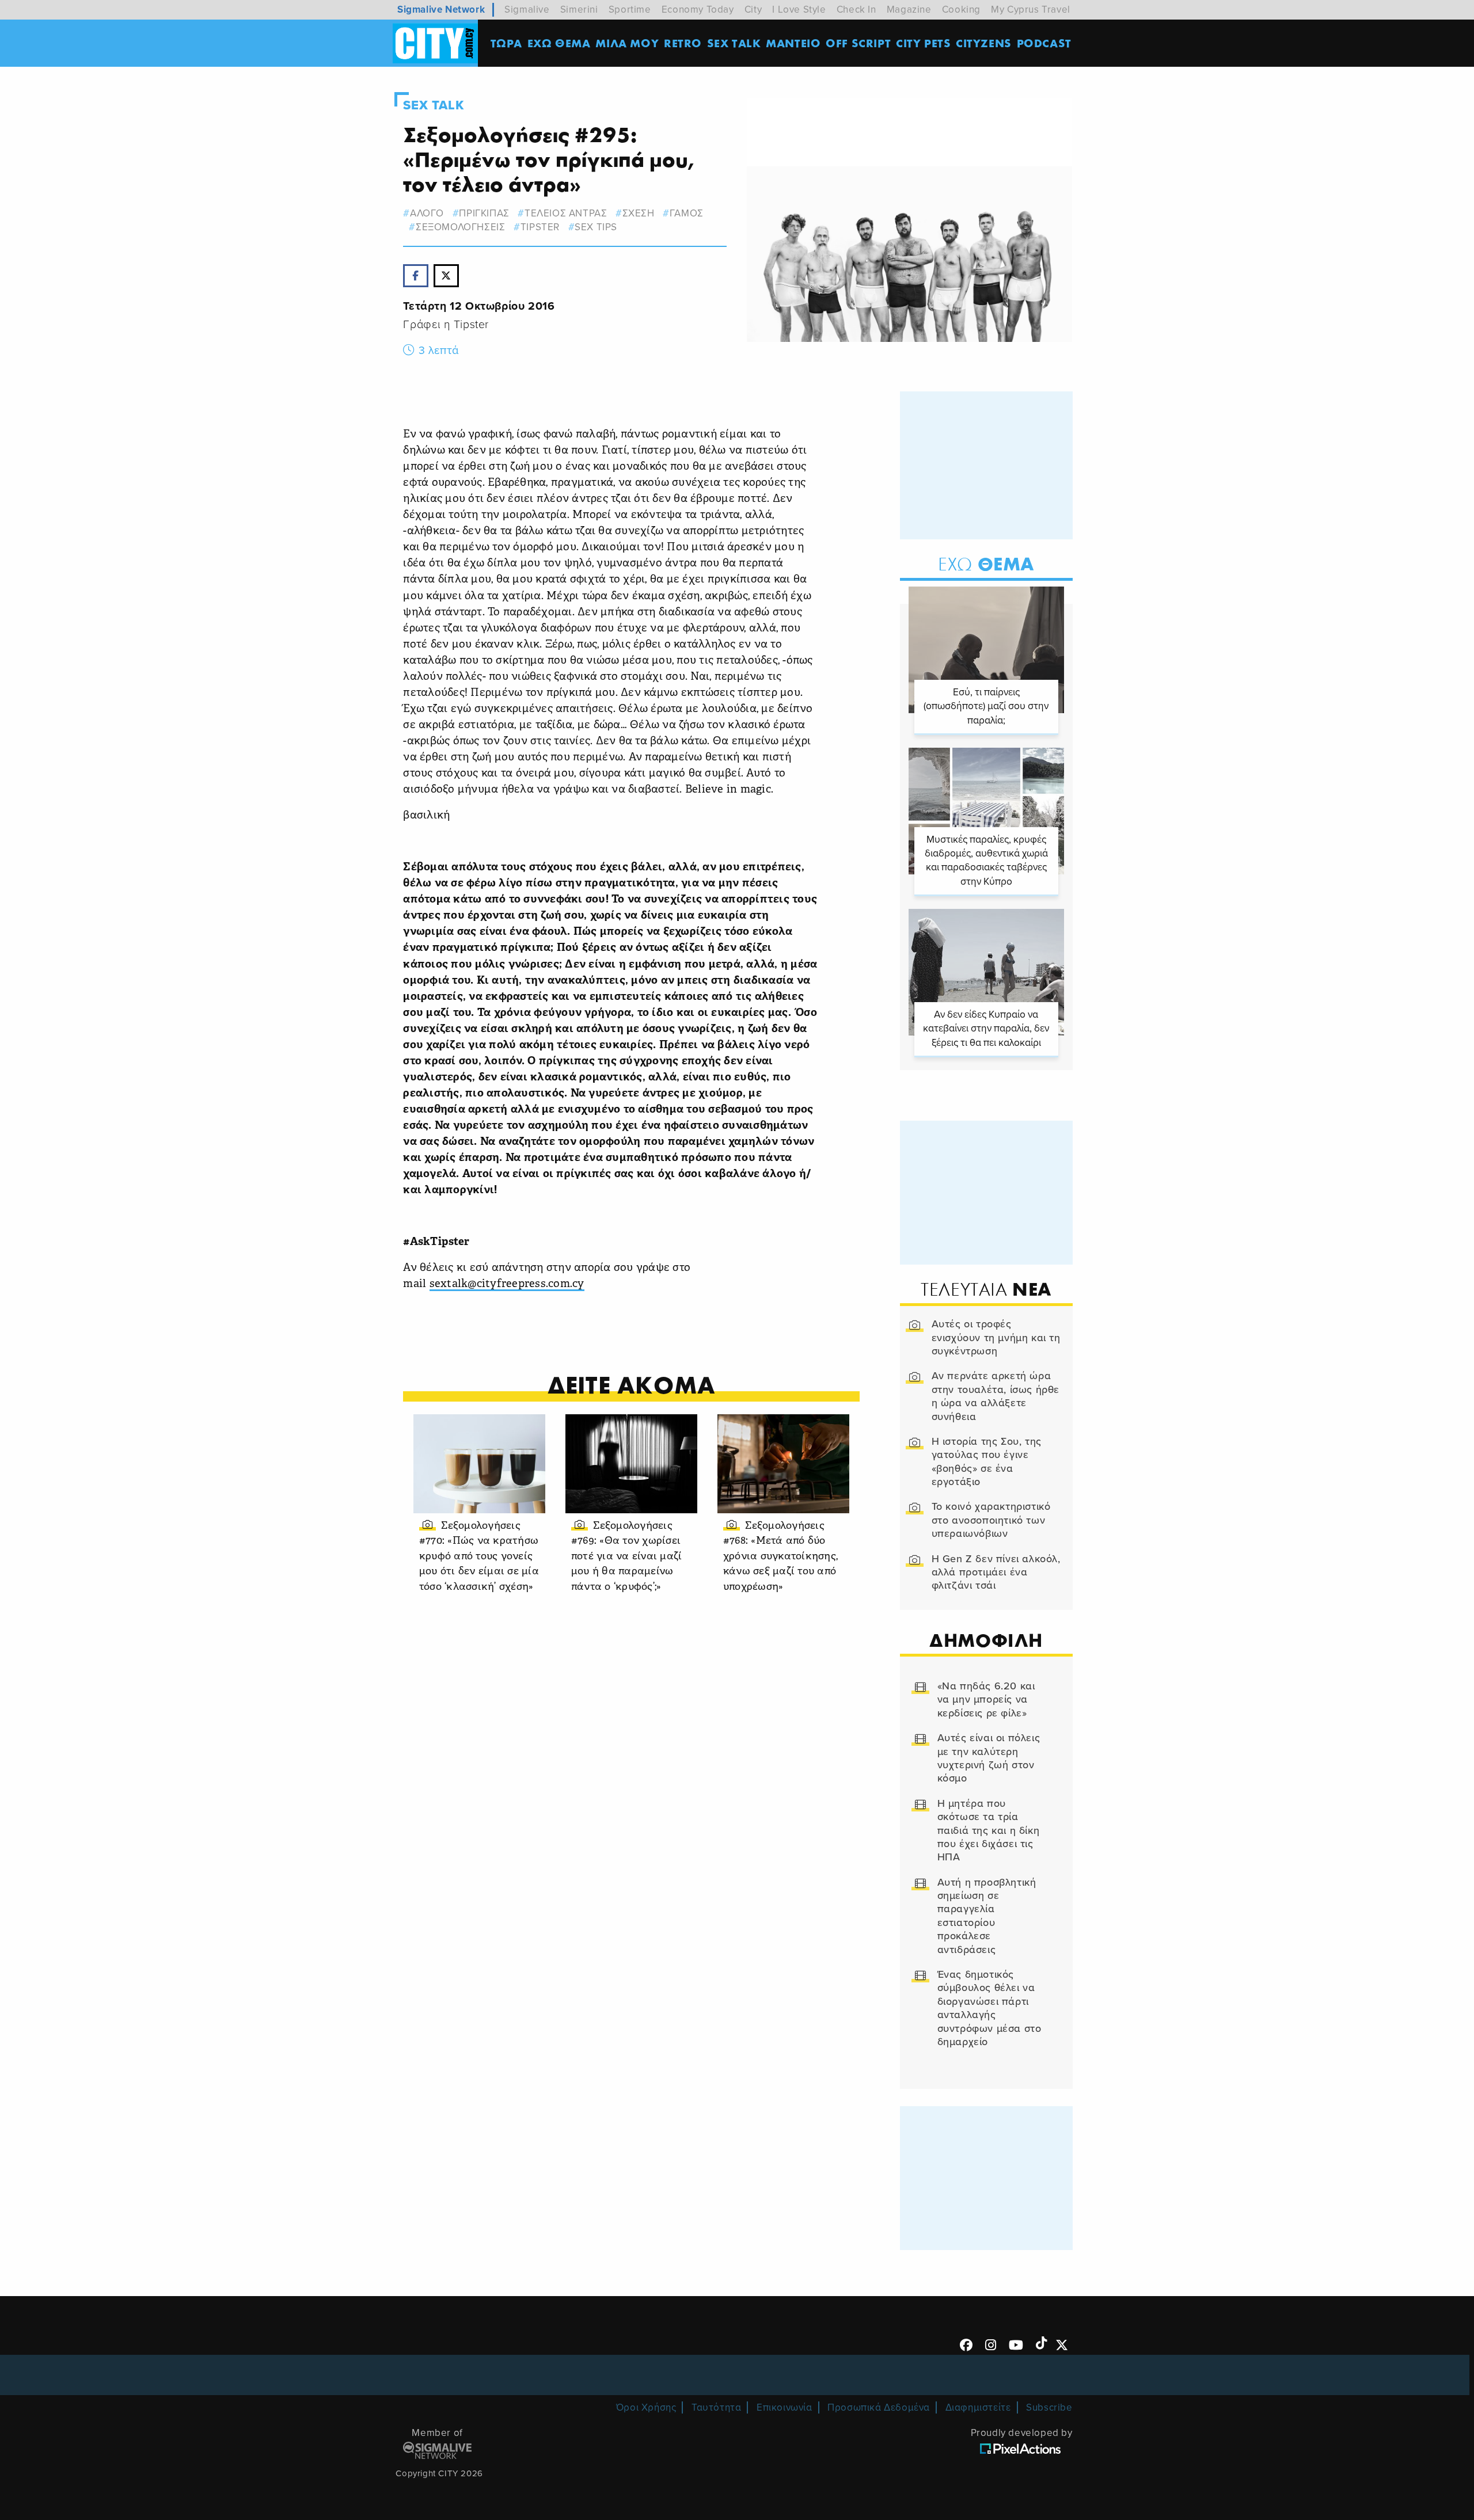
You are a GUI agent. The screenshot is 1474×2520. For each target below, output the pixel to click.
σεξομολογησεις (460, 227)
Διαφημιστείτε (978, 2407)
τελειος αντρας (566, 213)
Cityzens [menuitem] (984, 43)
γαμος (687, 213)
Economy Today (698, 9)
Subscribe (1049, 2407)
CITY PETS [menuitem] (923, 43)
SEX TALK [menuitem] (734, 43)
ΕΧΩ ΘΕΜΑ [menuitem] (559, 43)
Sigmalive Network (441, 9)
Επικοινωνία (785, 2407)
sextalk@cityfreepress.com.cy (507, 1284)
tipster (540, 227)
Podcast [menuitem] (1044, 43)
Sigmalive (527, 9)
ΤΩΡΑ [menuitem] (506, 43)
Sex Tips (596, 227)
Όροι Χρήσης (646, 2407)
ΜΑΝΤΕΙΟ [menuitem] (793, 43)
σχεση (639, 213)
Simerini (579, 9)
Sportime (630, 9)
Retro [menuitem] (683, 43)
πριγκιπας (484, 213)
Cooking (961, 9)
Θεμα (986, 564)
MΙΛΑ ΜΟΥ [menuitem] (627, 43)
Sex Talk (433, 105)
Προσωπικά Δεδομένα (879, 2407)
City (753, 9)
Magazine (909, 9)
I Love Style (799, 9)
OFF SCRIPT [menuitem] (858, 43)
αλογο (427, 213)
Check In (856, 9)
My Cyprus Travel (1031, 9)
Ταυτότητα (716, 2407)
